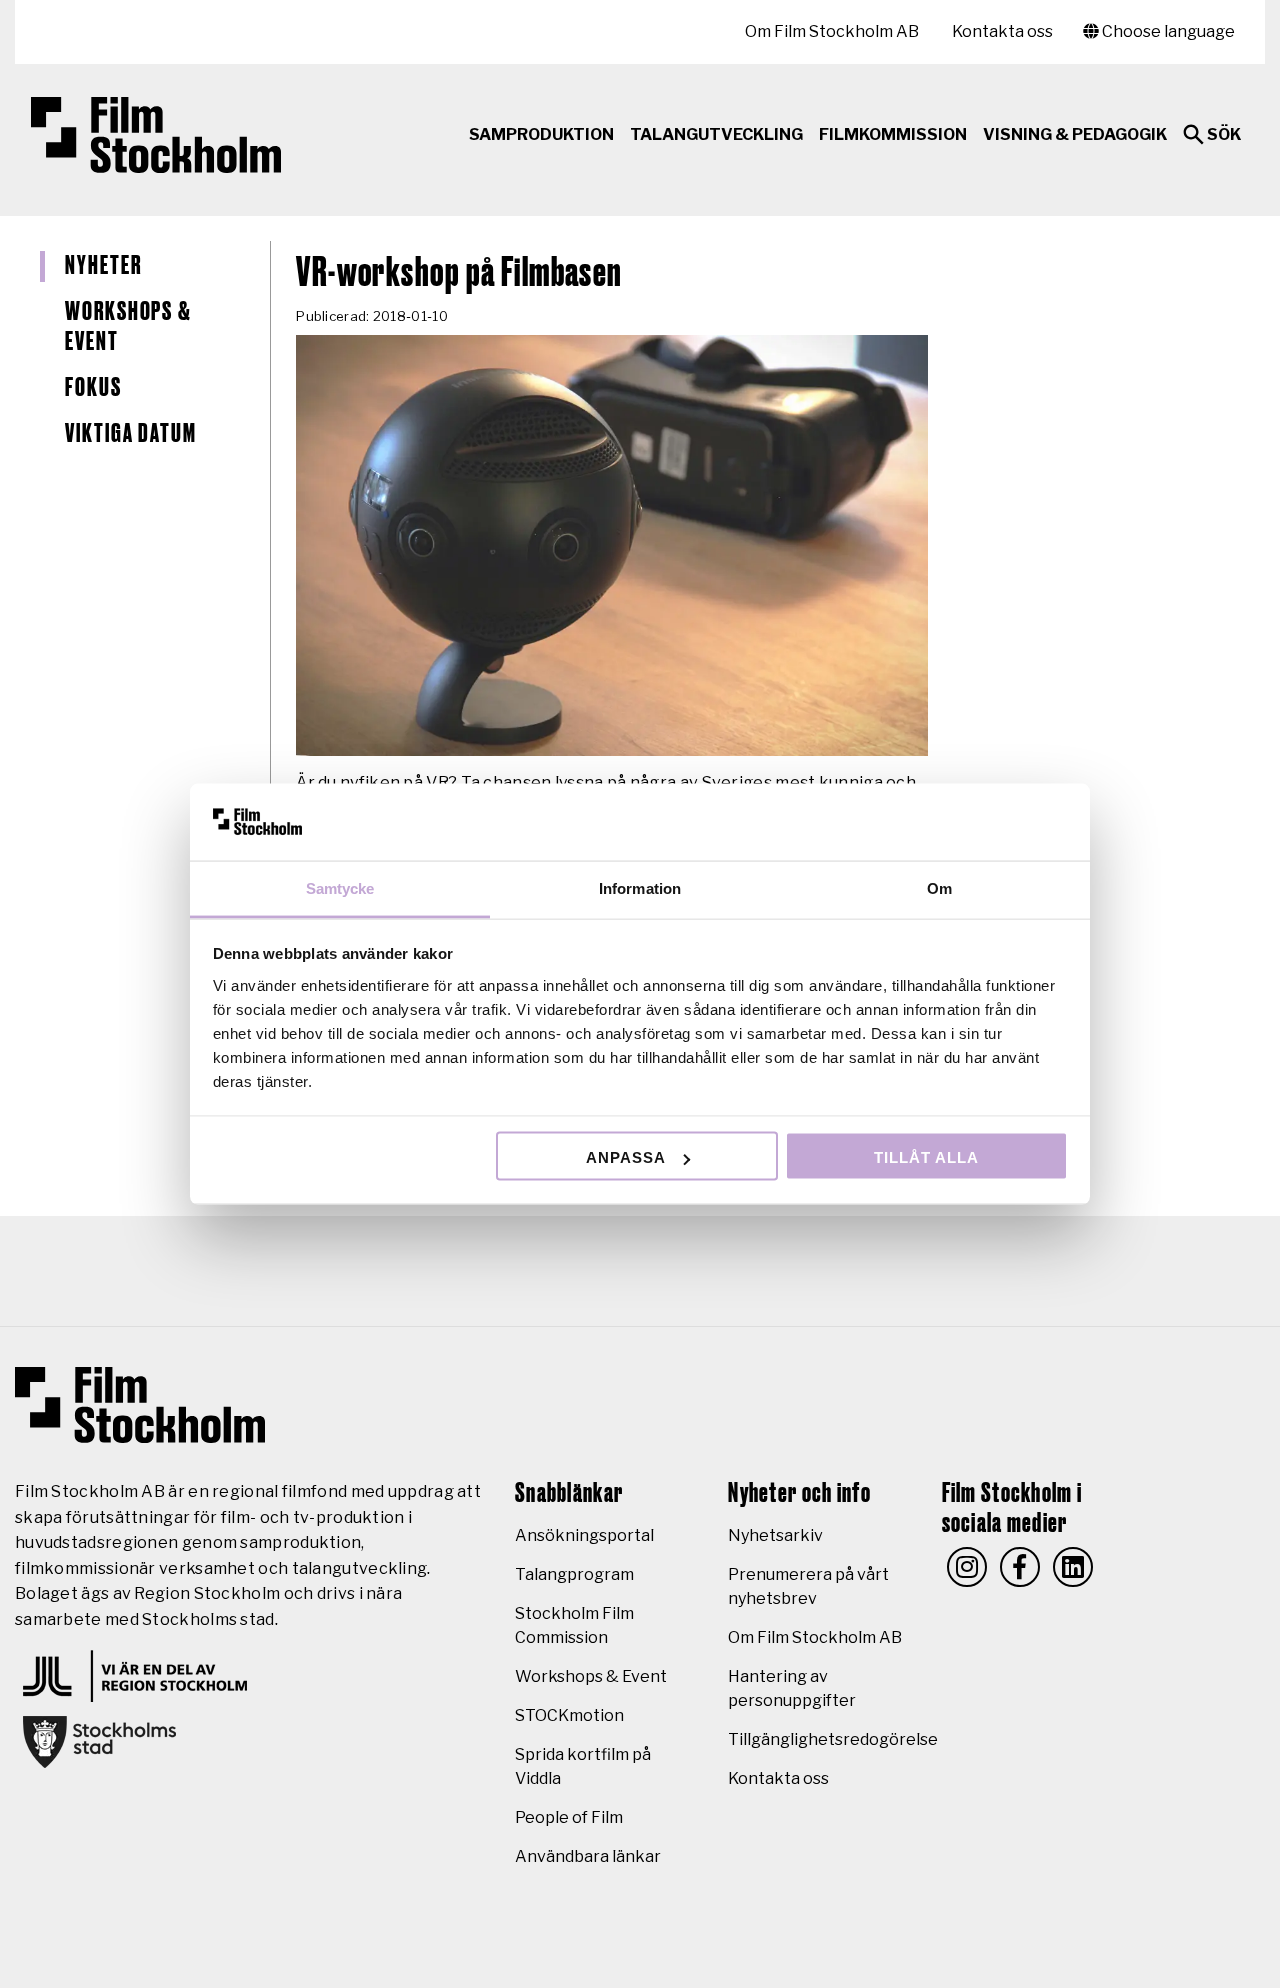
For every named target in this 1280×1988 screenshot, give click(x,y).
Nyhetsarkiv (775, 1535)
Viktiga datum (131, 434)
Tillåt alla (926, 1157)
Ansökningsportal (584, 1535)
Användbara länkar (588, 1856)
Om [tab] (939, 887)
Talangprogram (574, 1574)
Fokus (93, 388)
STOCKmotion (569, 1715)
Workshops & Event (128, 327)
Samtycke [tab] (340, 887)
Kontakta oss (1002, 31)
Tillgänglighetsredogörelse (833, 1739)
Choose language (1167, 31)
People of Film (569, 1817)
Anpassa (626, 1157)
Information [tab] (640, 887)
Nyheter (103, 266)
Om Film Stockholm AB (832, 31)
